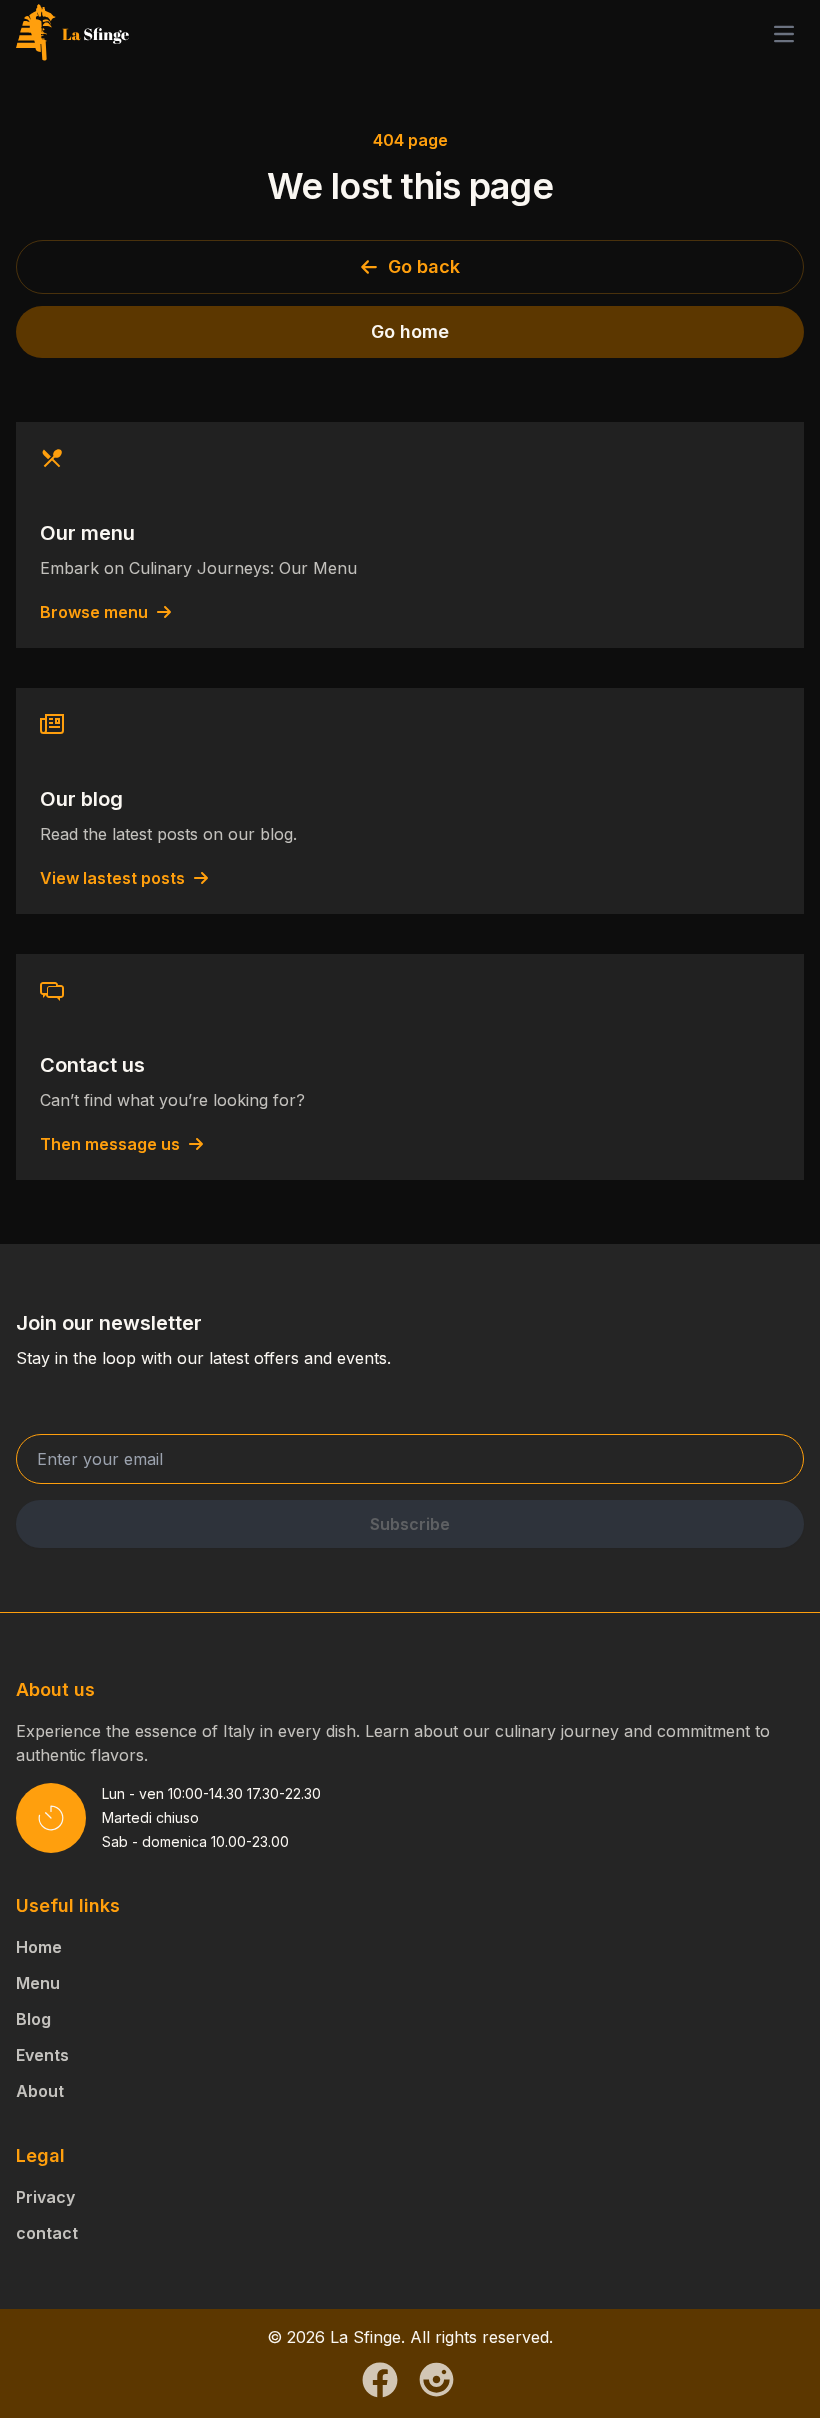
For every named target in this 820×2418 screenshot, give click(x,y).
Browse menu (94, 612)
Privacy (45, 2197)
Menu (38, 1983)
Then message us (110, 1144)
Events (42, 2055)
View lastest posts (112, 878)
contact (47, 2233)
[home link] (73, 34)
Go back (424, 266)
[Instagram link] (436, 2379)
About (40, 2091)
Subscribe (410, 1524)
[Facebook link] (380, 2380)
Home (39, 1947)
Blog (33, 2019)
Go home (410, 331)
